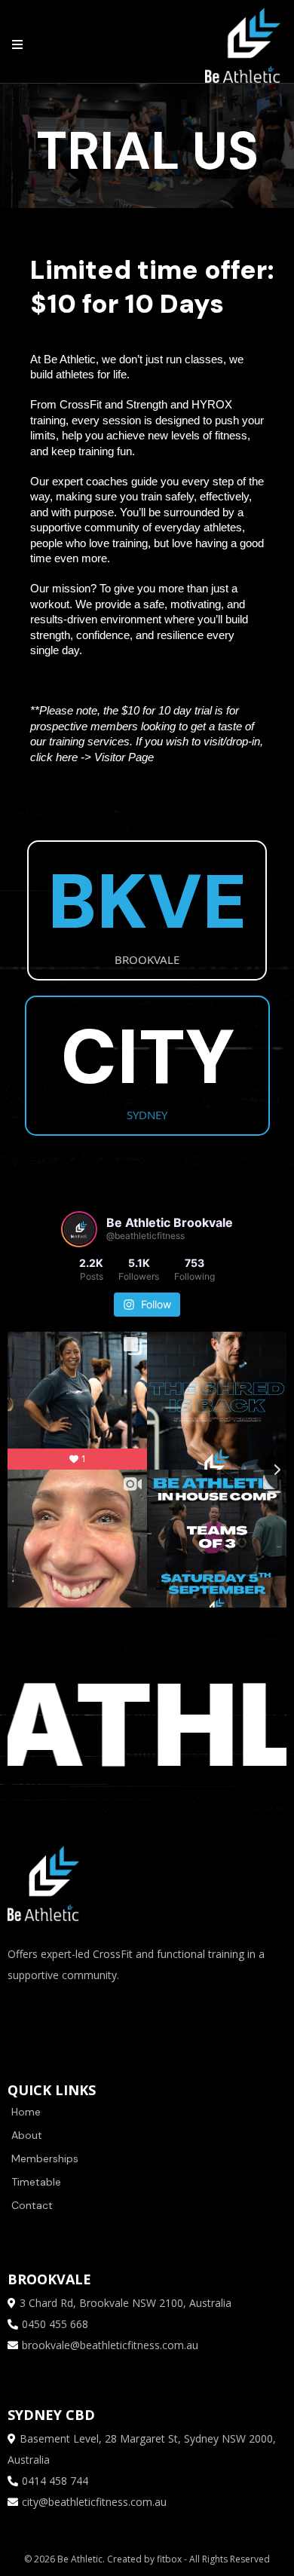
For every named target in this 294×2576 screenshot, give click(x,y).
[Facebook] (23, 2016)
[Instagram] (68, 2016)
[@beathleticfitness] (79, 1229)
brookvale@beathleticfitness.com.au (110, 2345)
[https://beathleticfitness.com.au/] (243, 44)
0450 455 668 (55, 2324)
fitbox (170, 2559)
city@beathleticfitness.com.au (94, 2502)
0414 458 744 (55, 2481)
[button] (15, 45)
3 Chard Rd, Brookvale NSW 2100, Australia (126, 2303)
